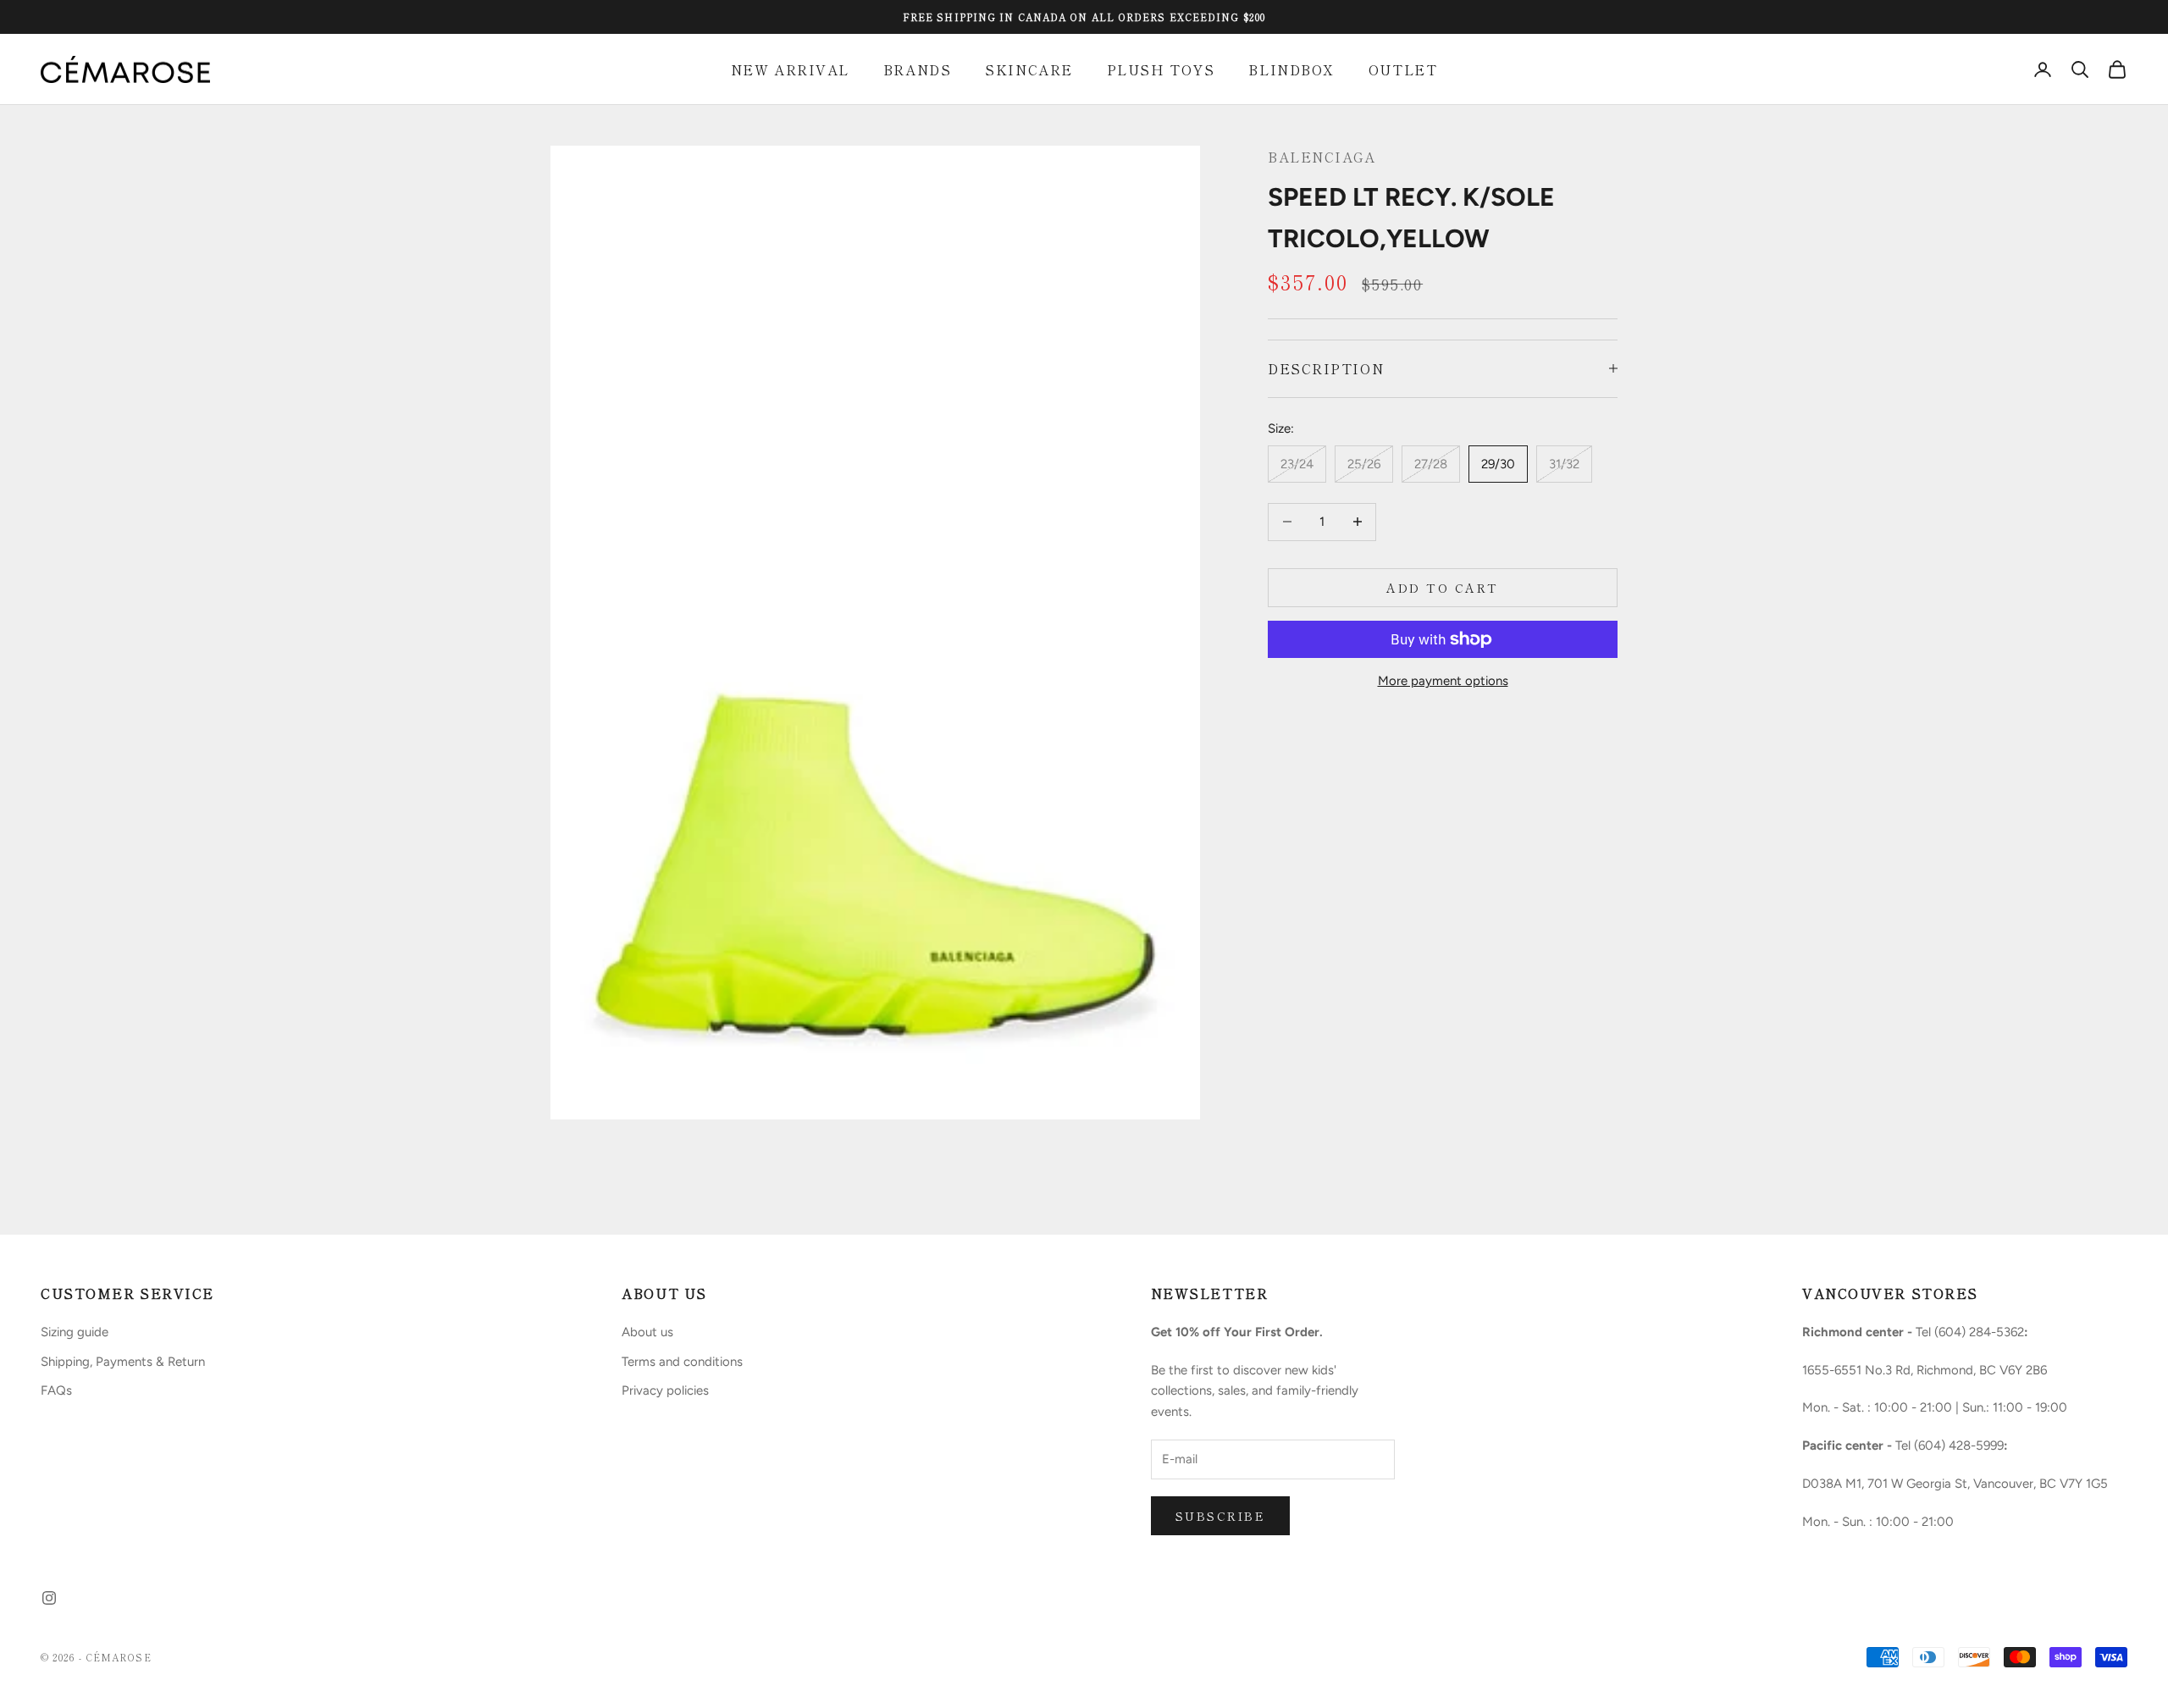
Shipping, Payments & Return (123, 1362)
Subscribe (1221, 1516)
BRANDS (917, 69)
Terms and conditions (682, 1362)
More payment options (1443, 681)
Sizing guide (75, 1332)
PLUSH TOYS (1161, 69)
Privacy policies (665, 1390)
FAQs (56, 1390)
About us (647, 1332)
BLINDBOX (1291, 69)
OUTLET (1403, 69)
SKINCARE (1029, 69)
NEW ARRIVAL (790, 69)
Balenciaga (1322, 157)
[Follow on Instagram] (49, 1598)
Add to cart (1443, 587)
